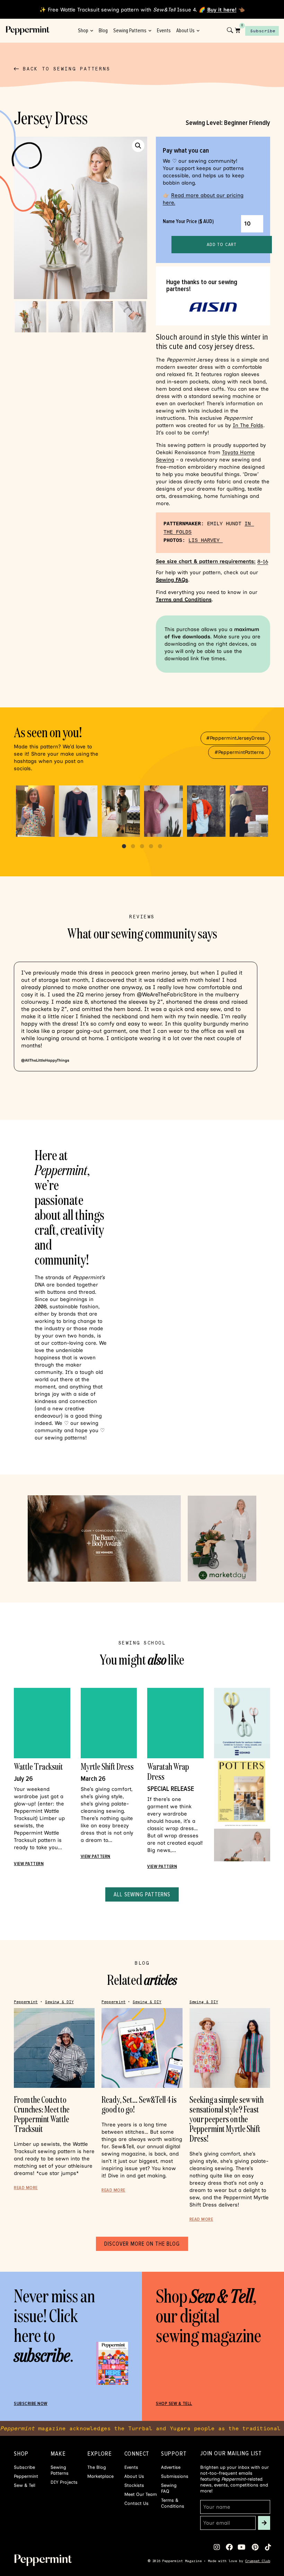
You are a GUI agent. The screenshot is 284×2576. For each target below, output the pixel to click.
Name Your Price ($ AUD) (188, 221)
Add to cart (222, 244)
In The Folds (248, 425)
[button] (138, 146)
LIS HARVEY (206, 541)
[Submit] (264, 2523)
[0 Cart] (238, 30)
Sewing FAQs (172, 580)
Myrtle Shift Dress (107, 1766)
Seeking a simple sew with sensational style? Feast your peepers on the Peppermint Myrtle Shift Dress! (227, 2119)
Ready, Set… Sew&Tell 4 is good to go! (139, 2104)
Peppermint (26, 2002)
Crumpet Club (258, 2561)
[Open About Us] (198, 31)
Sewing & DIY (59, 2002)
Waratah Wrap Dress (168, 1771)
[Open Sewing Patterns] (150, 31)
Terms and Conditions (184, 600)
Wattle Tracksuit (38, 1766)
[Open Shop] (92, 31)
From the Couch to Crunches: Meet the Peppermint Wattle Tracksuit (42, 2114)
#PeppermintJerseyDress (235, 738)
